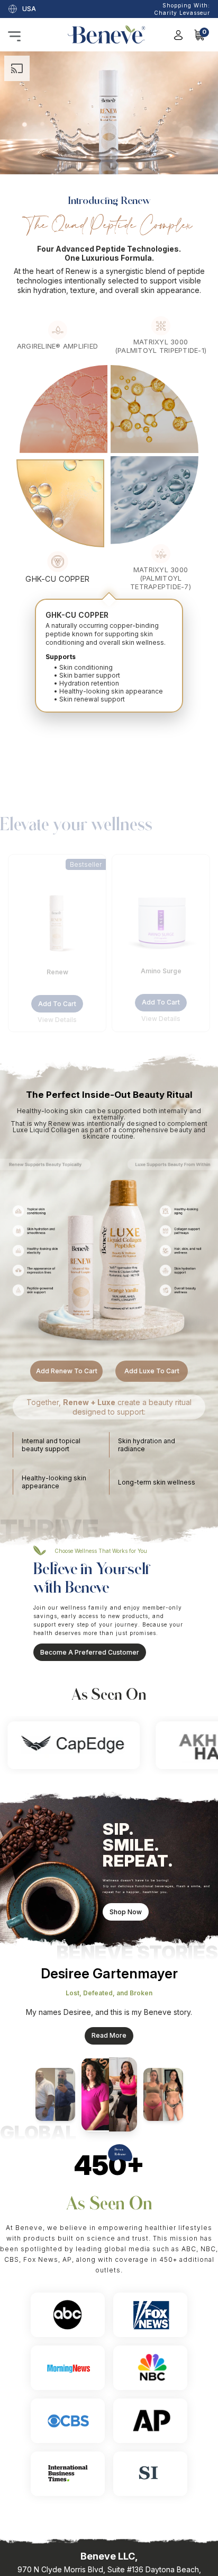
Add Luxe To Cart (152, 1371)
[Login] (178, 35)
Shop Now (126, 1912)
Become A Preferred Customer (90, 1652)
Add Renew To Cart (67, 1371)
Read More (109, 2035)
